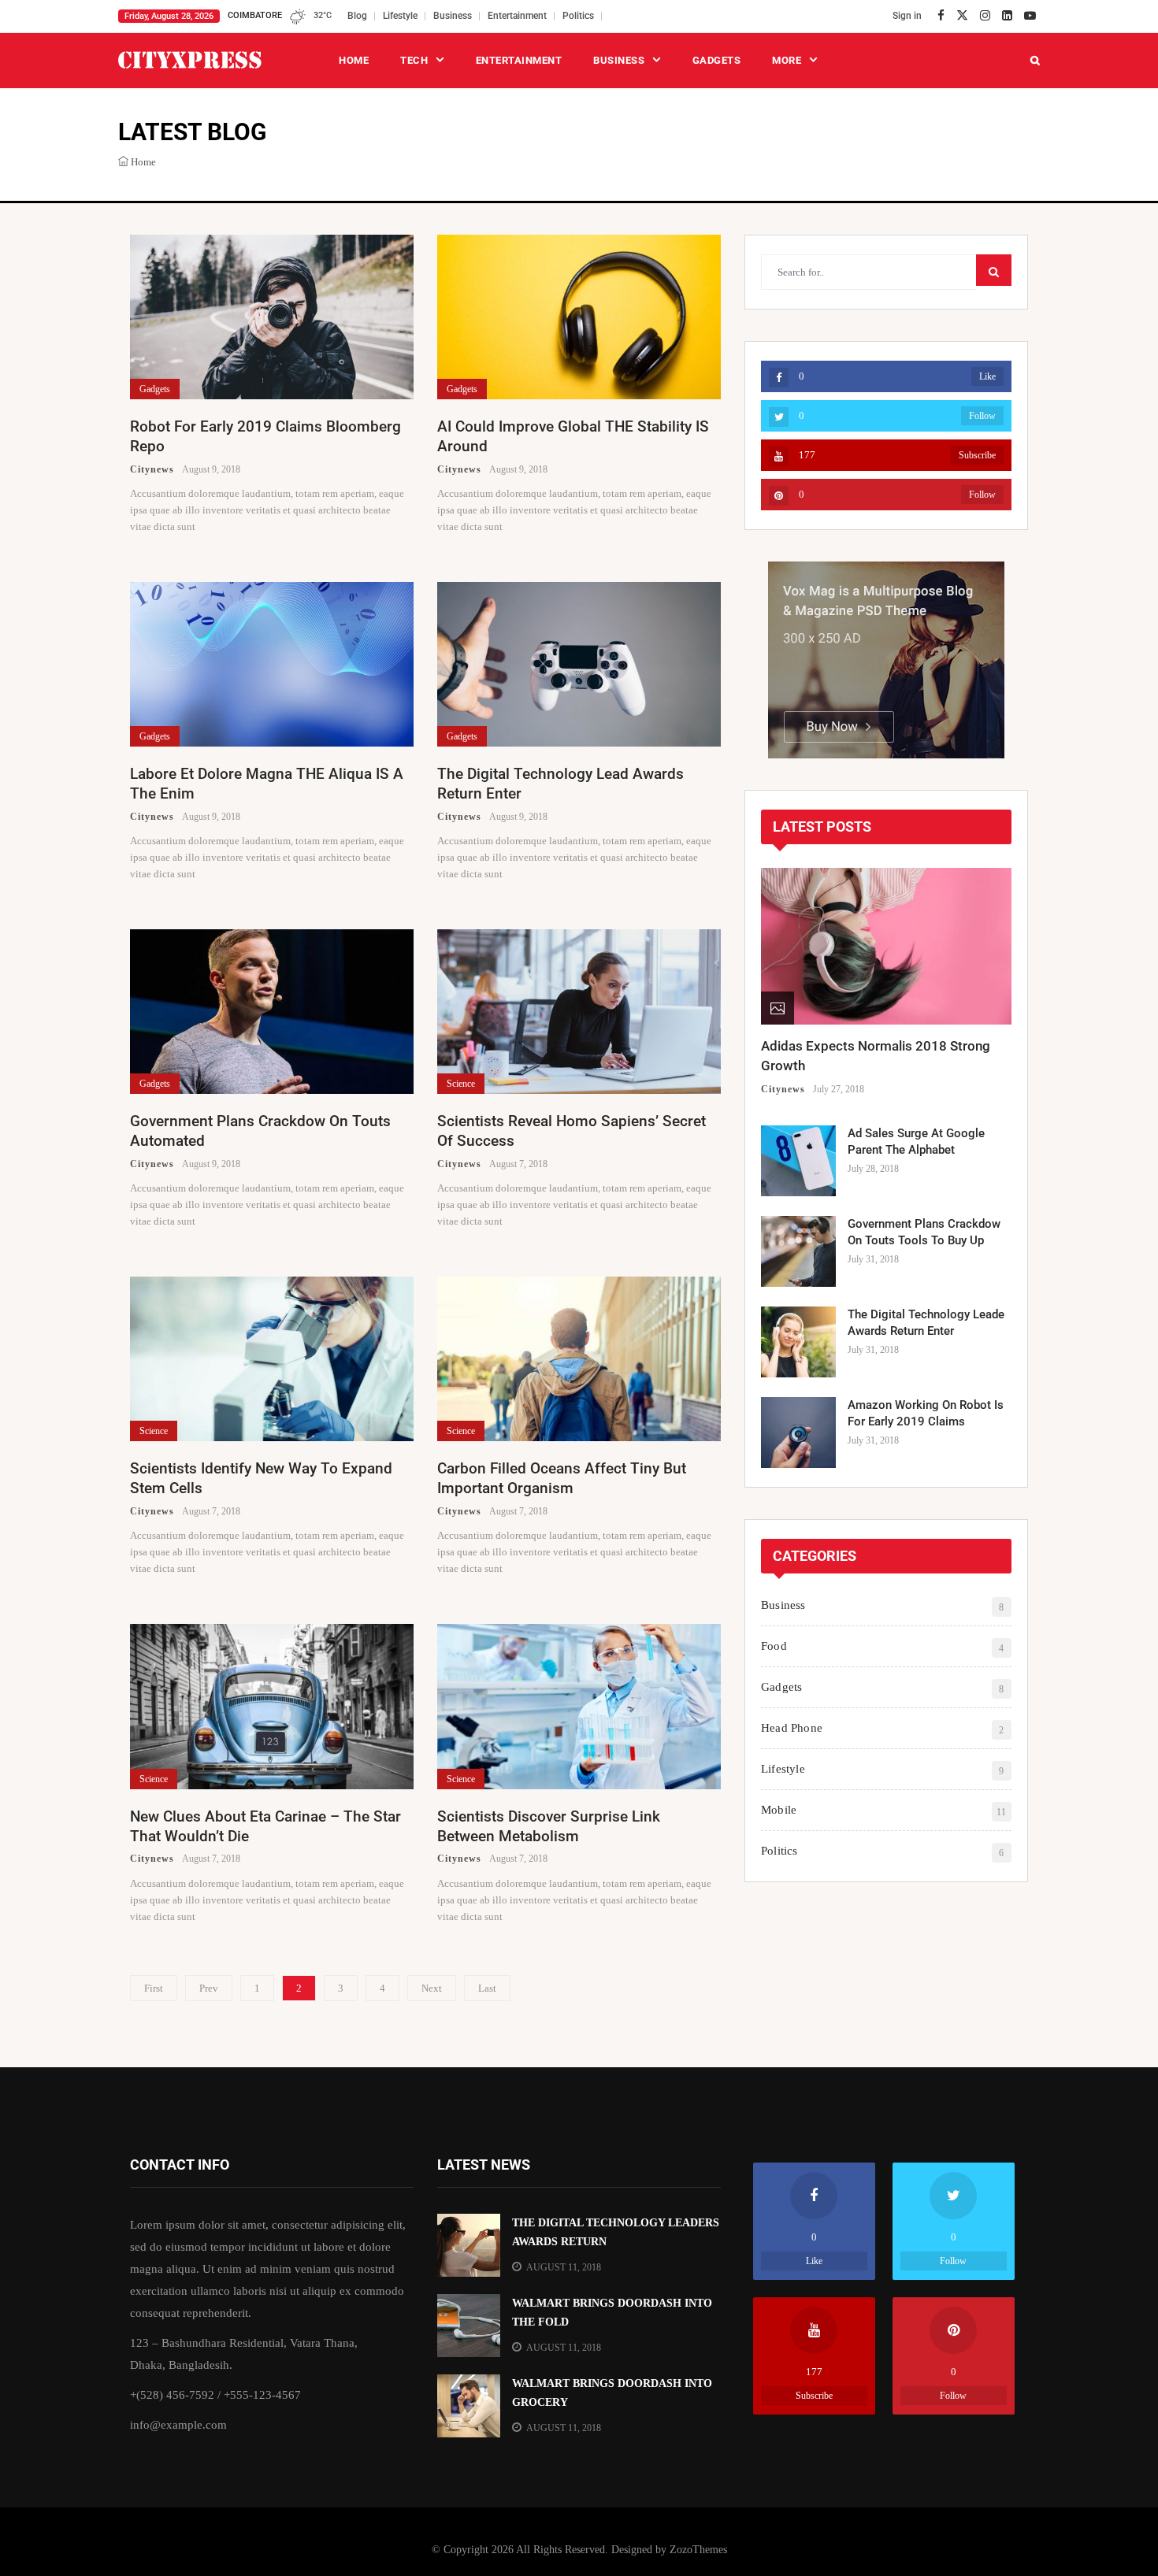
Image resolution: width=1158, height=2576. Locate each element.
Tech (414, 60)
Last (487, 1988)
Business (453, 16)
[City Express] (190, 60)
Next (432, 1988)
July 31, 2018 (873, 1259)
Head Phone (792, 1728)
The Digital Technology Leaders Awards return (616, 2232)
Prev (209, 1988)
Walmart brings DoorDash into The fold (612, 2313)
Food (774, 1646)
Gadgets (717, 60)
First (154, 1988)
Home (354, 60)
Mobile (779, 1810)
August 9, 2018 (211, 469)
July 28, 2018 (873, 1169)
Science (461, 1084)
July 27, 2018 (839, 1089)
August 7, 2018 (518, 1164)
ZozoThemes (698, 2550)
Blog (357, 16)
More (787, 60)
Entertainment (517, 16)
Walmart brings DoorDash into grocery (612, 2393)
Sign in (907, 16)
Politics (578, 16)
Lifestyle (400, 16)
